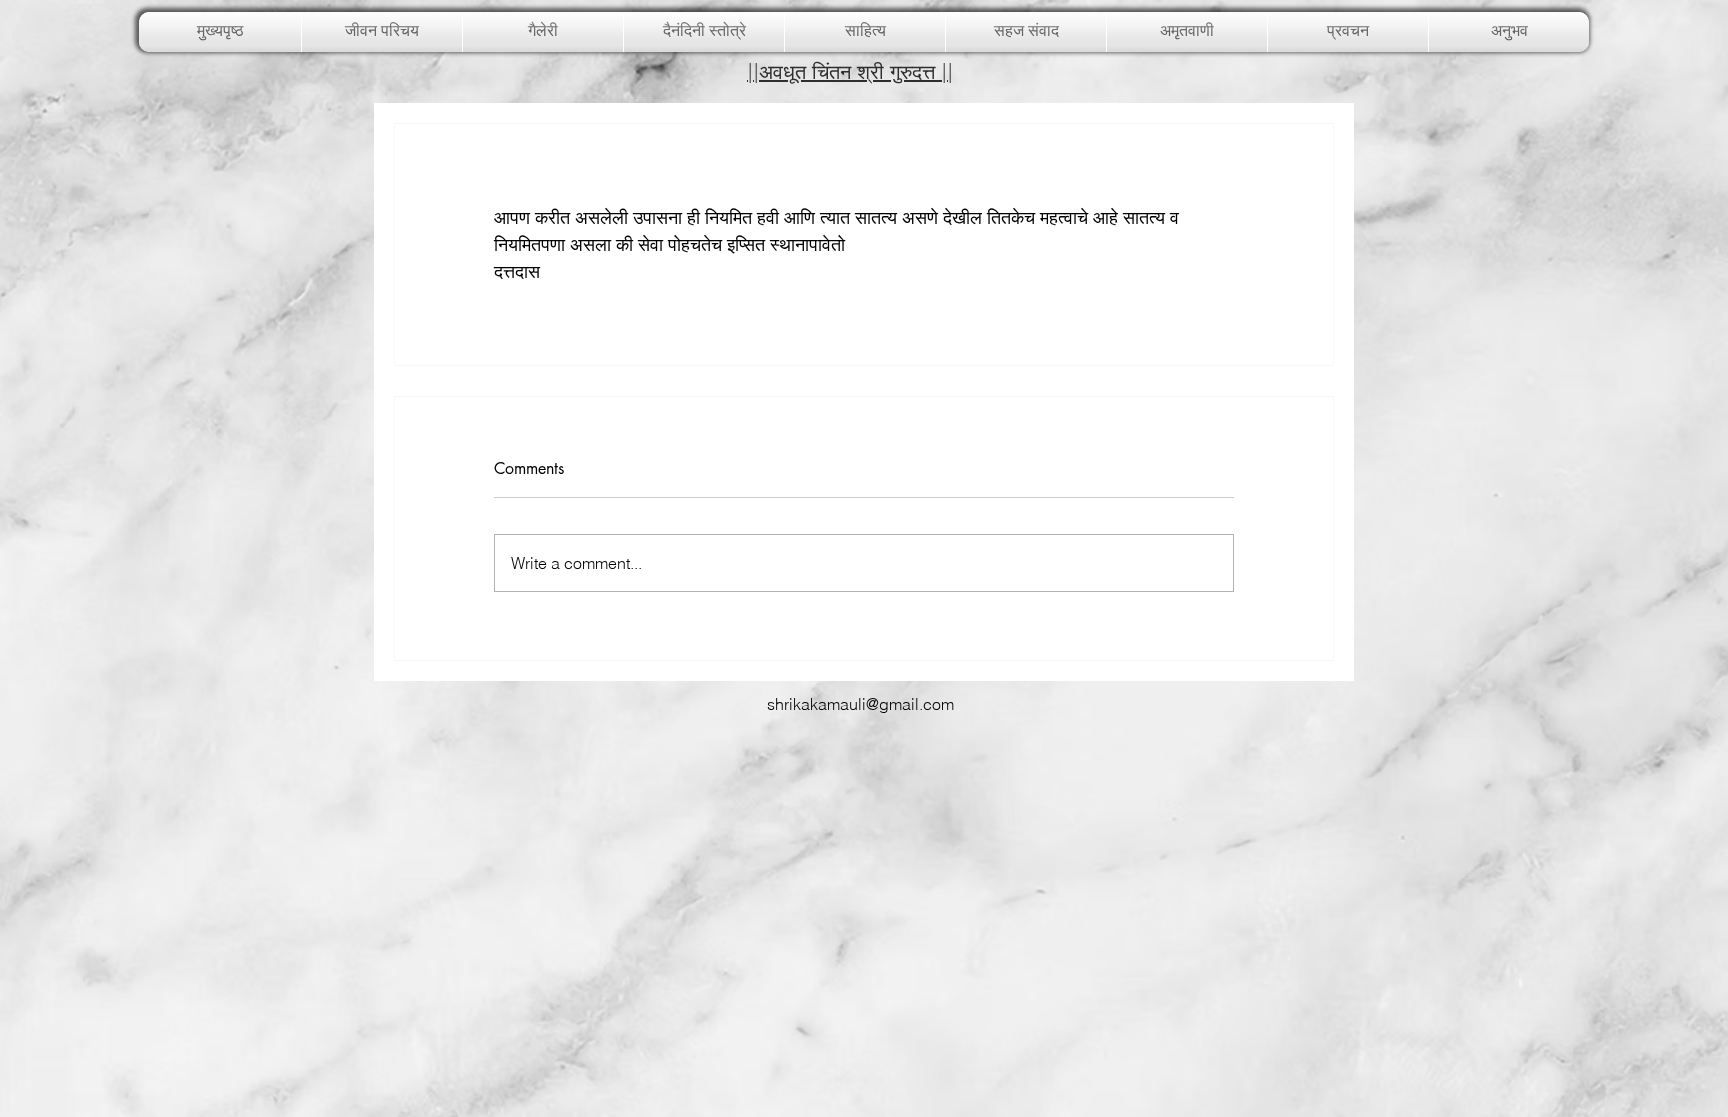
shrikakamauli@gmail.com (860, 704)
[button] (543, 32)
